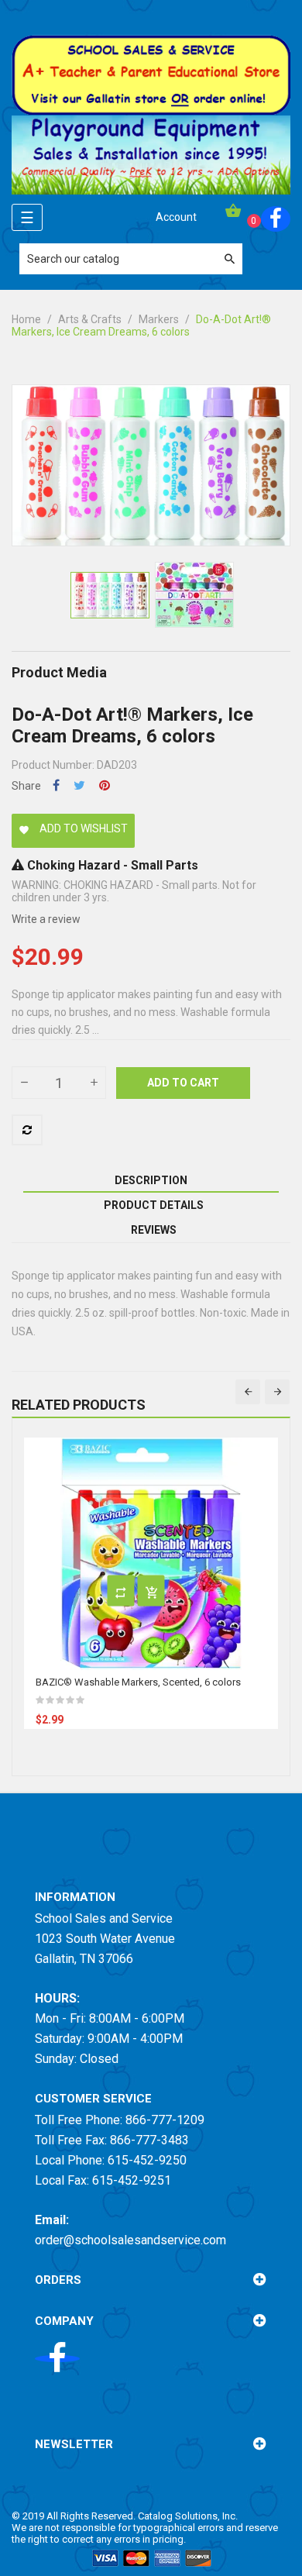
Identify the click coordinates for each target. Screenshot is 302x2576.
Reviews (154, 1230)
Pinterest (105, 785)
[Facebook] (276, 219)
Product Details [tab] (154, 1205)
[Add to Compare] (27, 1130)
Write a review (46, 919)
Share (56, 785)
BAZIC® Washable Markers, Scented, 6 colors (138, 1682)
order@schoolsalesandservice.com (130, 2240)
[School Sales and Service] (151, 74)
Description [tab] (151, 1180)
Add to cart (183, 1083)
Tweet (79, 785)
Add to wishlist (73, 828)
